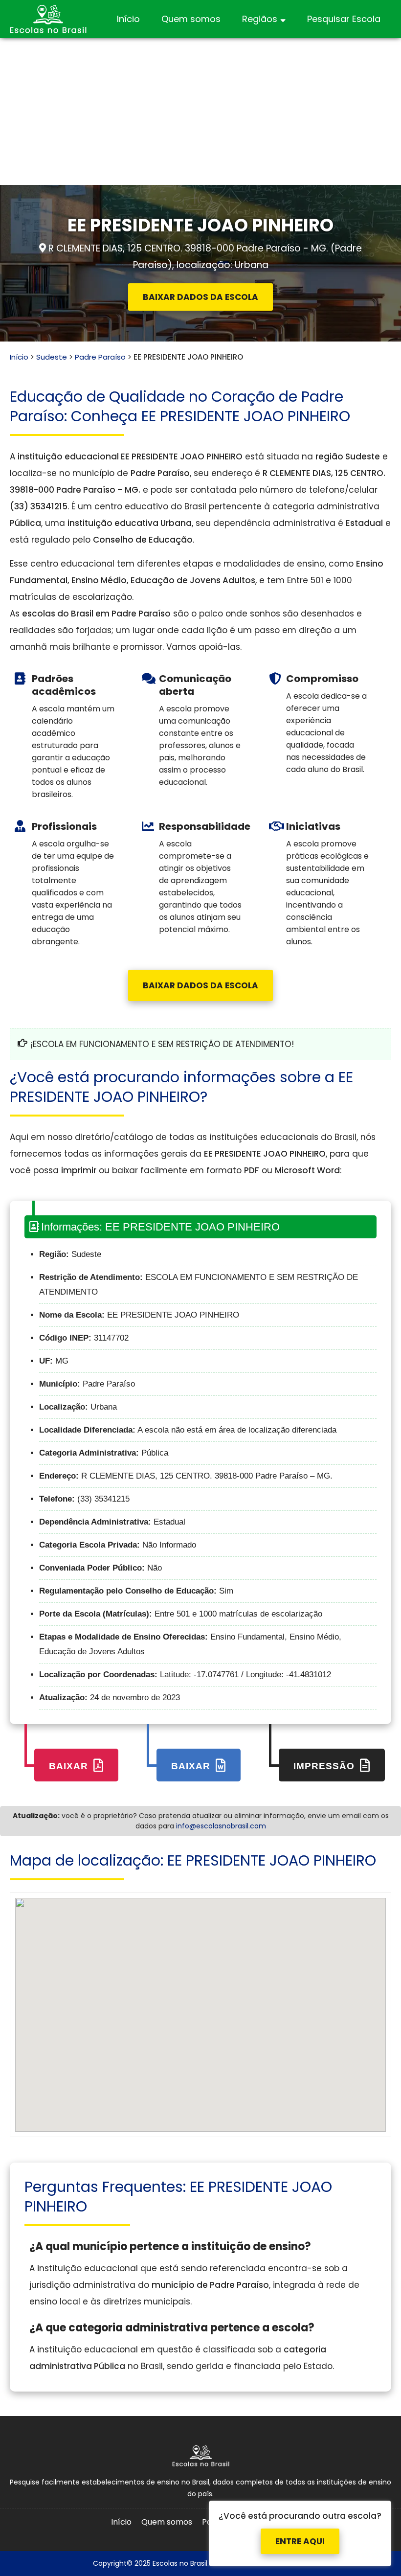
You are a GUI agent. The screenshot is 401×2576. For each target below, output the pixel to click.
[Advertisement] (200, 112)
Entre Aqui (300, 2532)
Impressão (325, 1766)
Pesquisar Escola (344, 19)
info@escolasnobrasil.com (221, 1826)
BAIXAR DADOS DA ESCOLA (200, 297)
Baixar (70, 1766)
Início (128, 19)
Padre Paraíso (100, 357)
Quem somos (191, 19)
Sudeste (52, 357)
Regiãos (260, 19)
